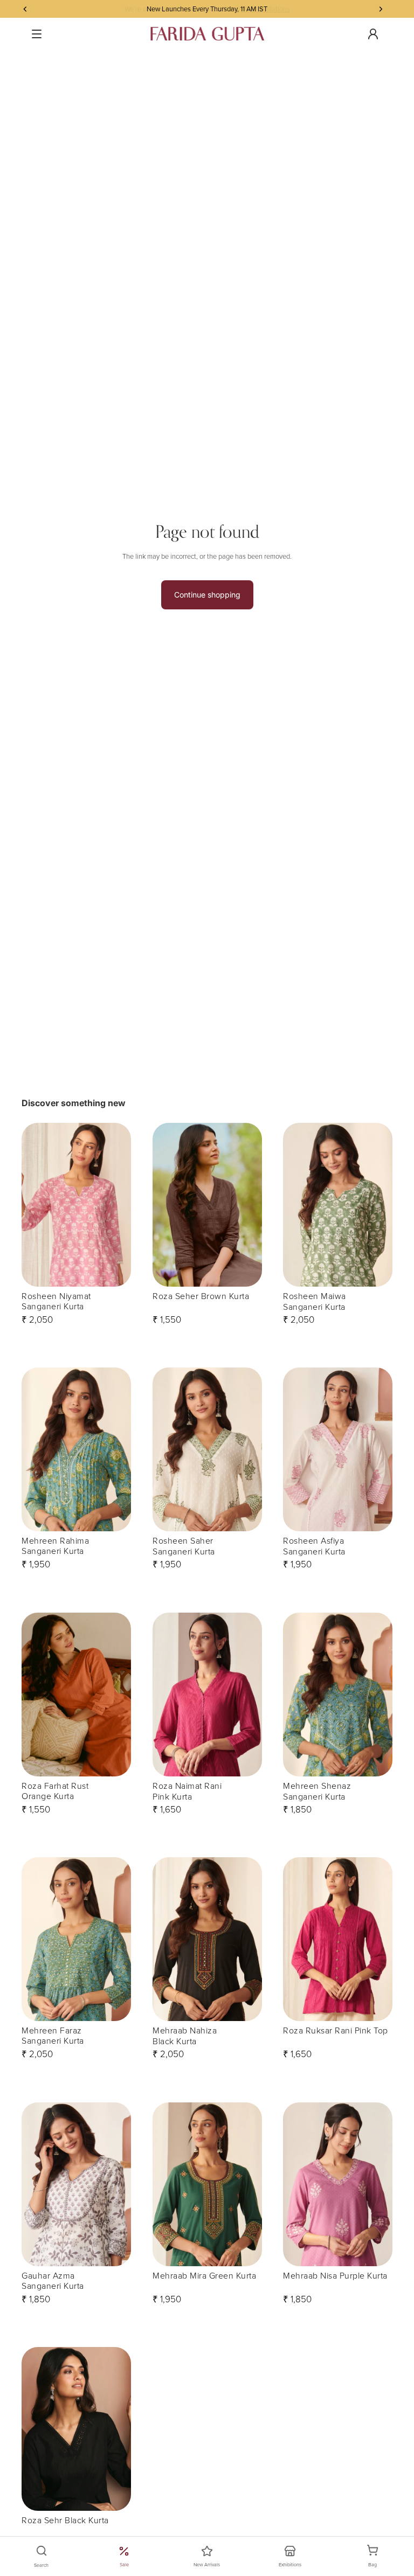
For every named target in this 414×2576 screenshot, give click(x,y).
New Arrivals (207, 2564)
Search (41, 2565)
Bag (378, 2557)
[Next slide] (122, 1205)
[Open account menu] (373, 34)
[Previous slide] (30, 1205)
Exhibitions (290, 2564)
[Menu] (37, 34)
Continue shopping (207, 595)
